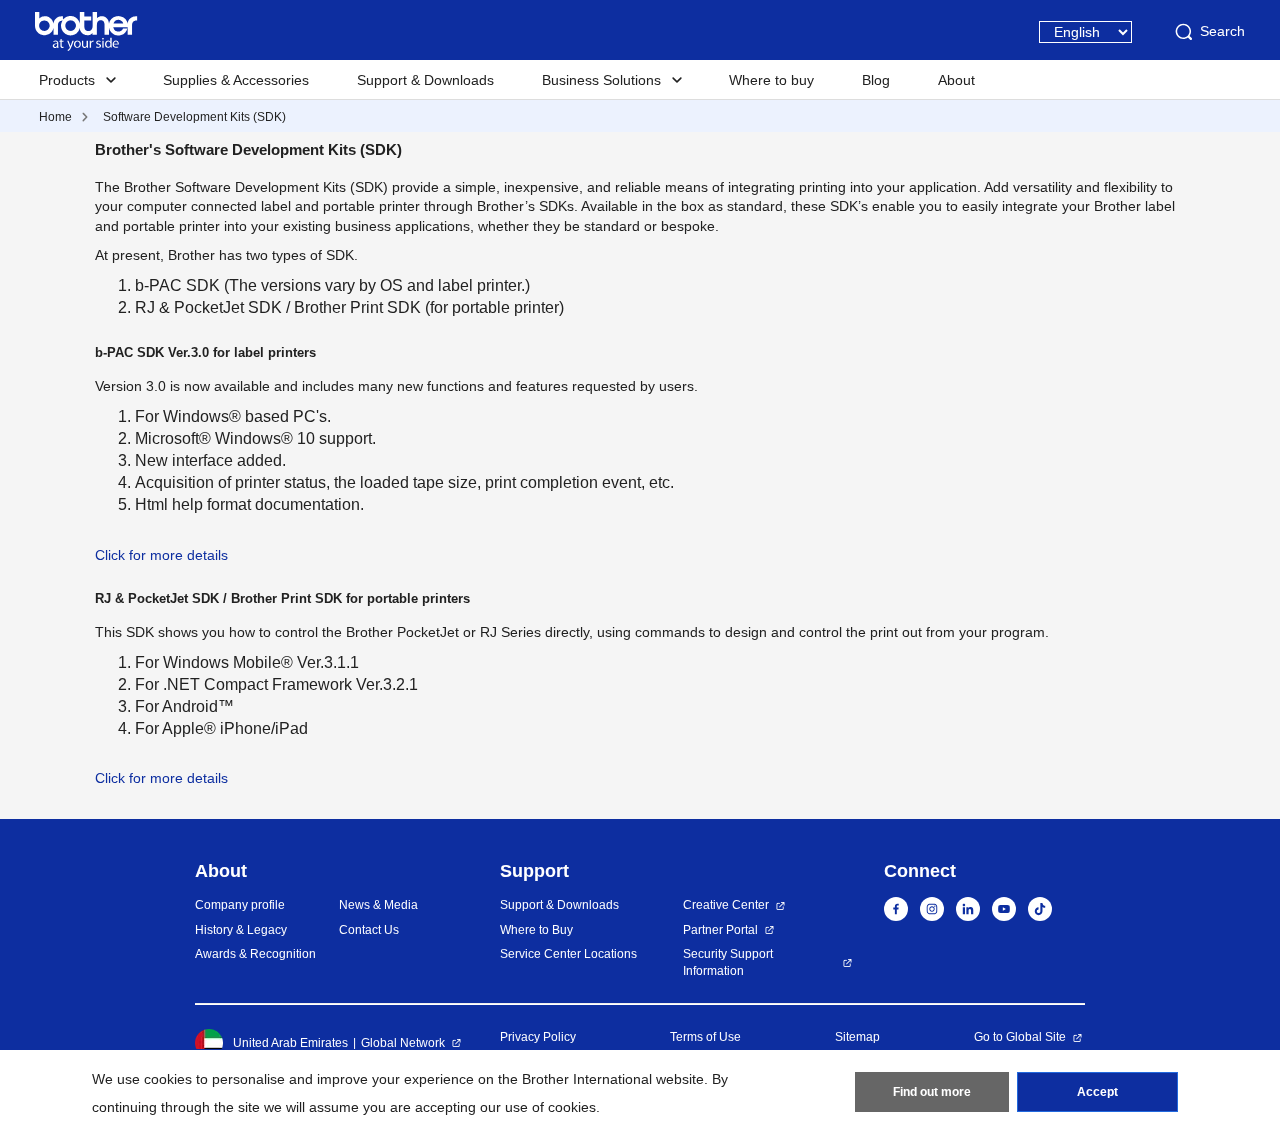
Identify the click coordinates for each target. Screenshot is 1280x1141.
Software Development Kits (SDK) (194, 117)
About (956, 80)
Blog (876, 80)
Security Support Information (728, 962)
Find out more (932, 1092)
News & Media (378, 905)
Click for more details (161, 555)
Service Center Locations (568, 954)
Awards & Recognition (255, 954)
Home (55, 117)
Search (1222, 31)
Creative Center (726, 905)
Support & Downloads (425, 80)
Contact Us (369, 930)
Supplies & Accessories (236, 80)
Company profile (240, 905)
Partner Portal (720, 930)
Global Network (403, 1043)
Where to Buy (536, 930)
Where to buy (771, 80)
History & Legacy (241, 930)
